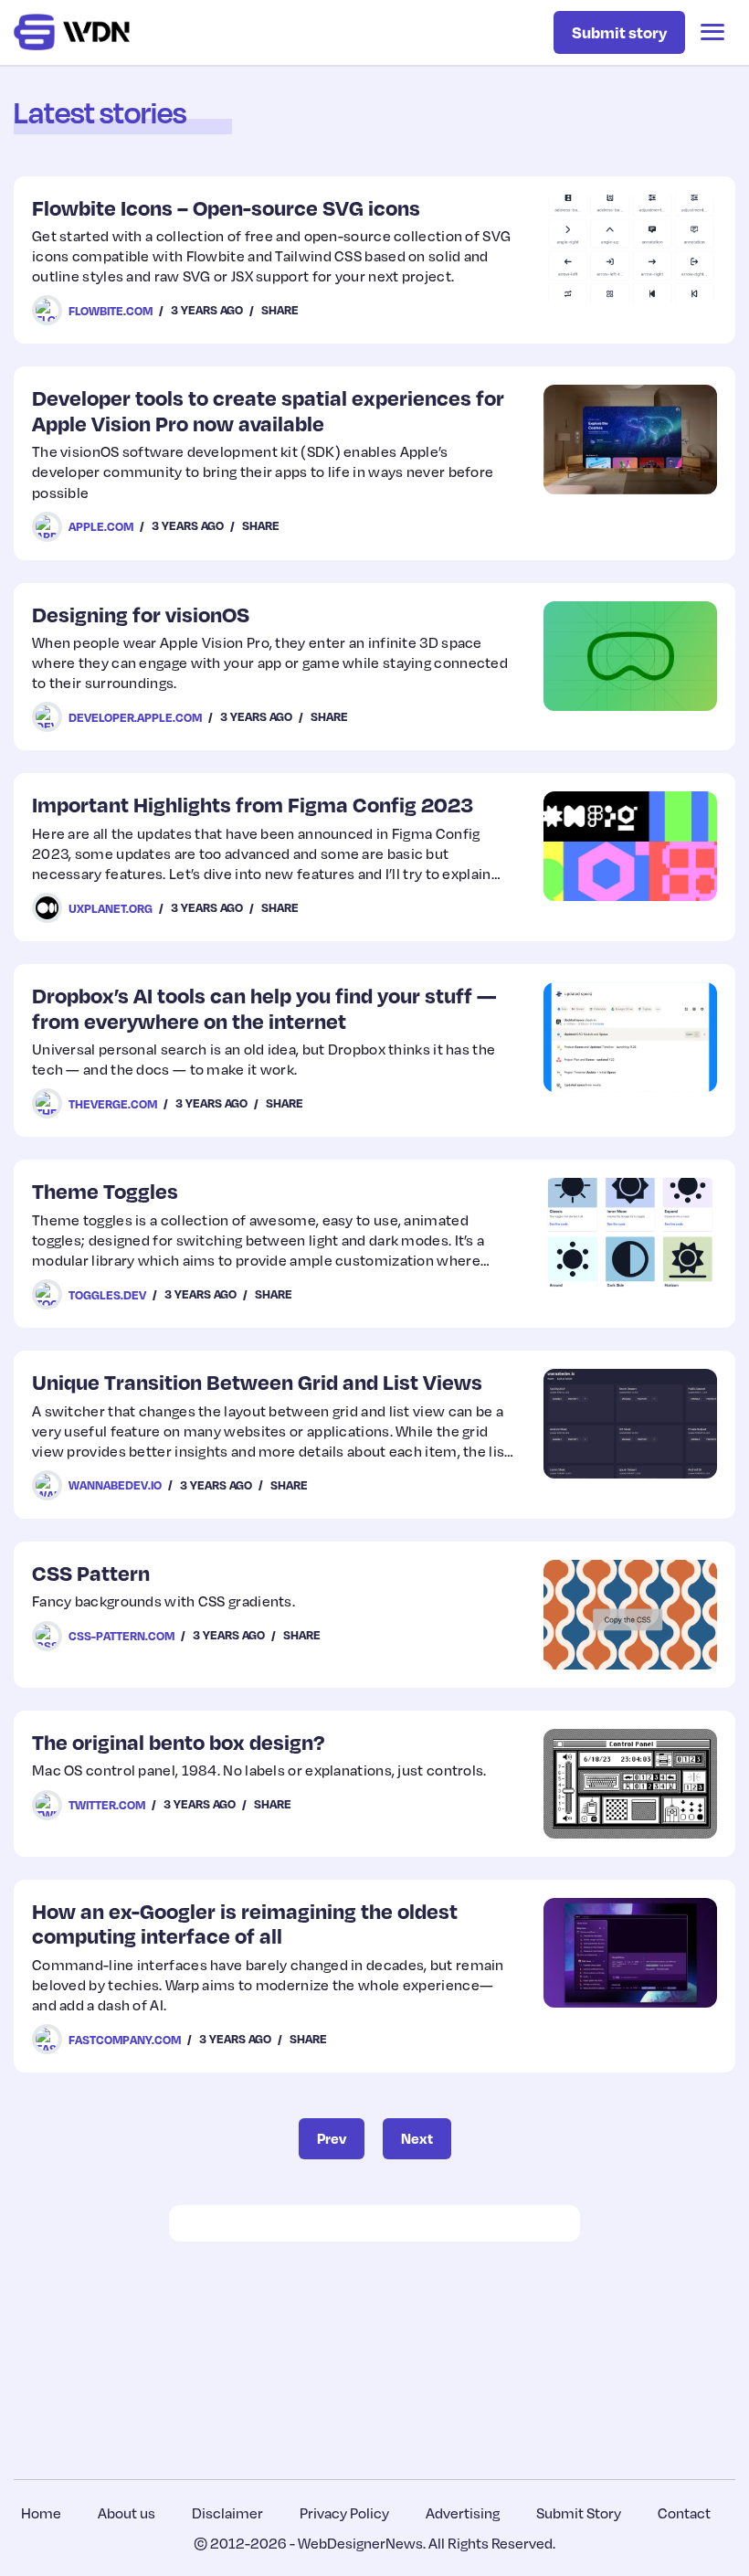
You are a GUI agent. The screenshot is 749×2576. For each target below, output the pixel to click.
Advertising (463, 2513)
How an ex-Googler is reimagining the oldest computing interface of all (245, 1923)
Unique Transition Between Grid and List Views (257, 1381)
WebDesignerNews (360, 2543)
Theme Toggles (105, 1190)
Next (417, 2138)
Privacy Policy (344, 2513)
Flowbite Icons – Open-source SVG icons (226, 207)
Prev (332, 2138)
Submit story (619, 32)
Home (41, 2513)
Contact (684, 2513)
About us (127, 2513)
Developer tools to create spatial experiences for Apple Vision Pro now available (268, 410)
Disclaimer (227, 2513)
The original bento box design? (178, 1741)
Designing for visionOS (141, 614)
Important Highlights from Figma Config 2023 (253, 804)
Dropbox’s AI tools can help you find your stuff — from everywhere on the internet (264, 1007)
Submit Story (579, 2513)
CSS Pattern (91, 1572)
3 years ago (207, 310)
